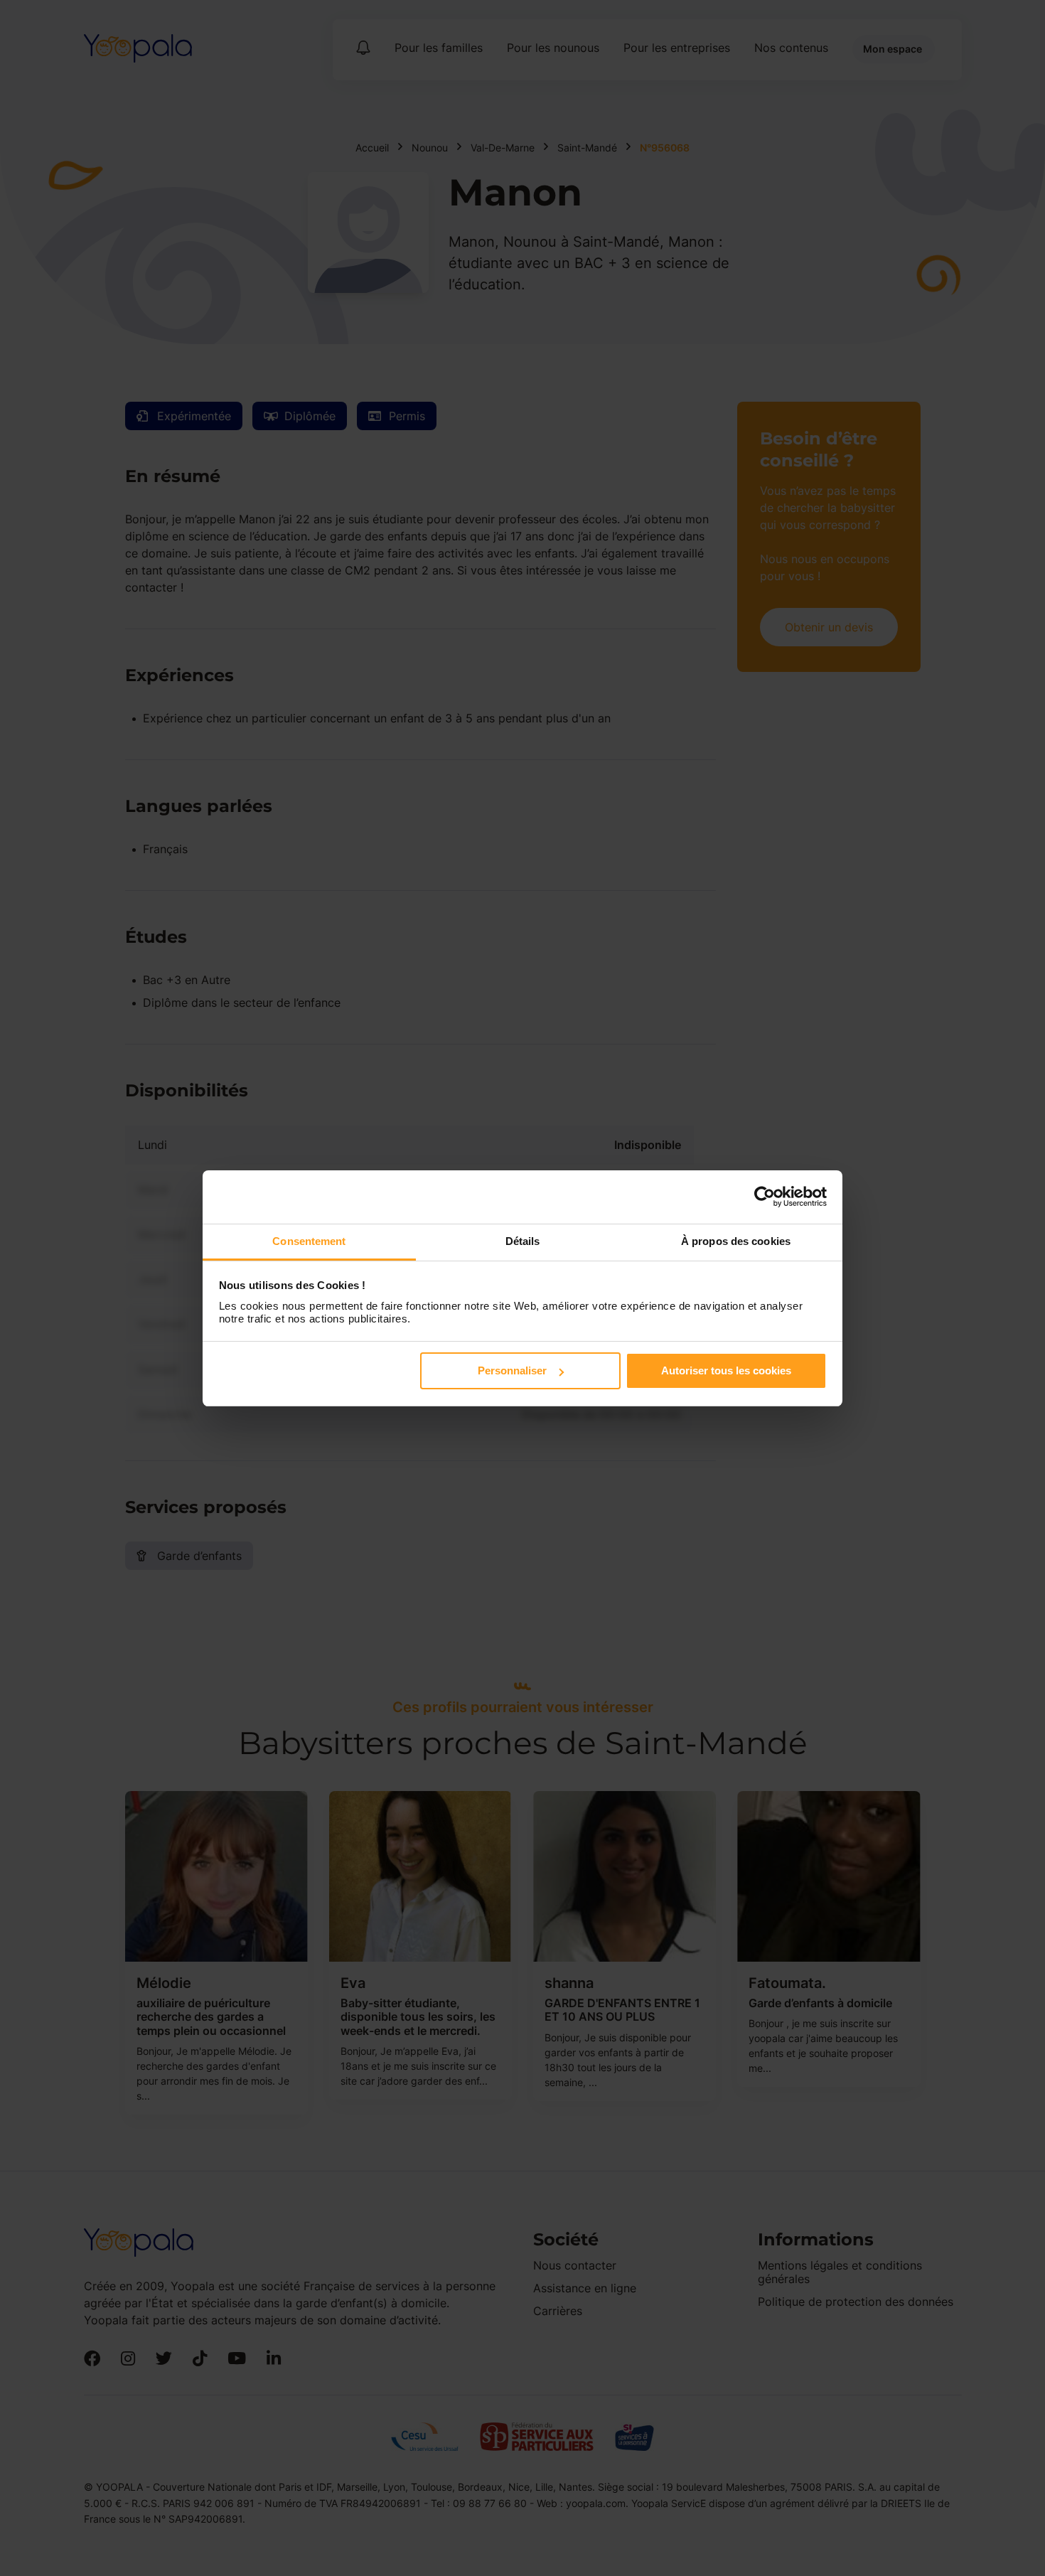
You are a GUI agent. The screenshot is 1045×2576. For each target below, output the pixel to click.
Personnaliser (512, 1370)
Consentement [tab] (309, 1241)
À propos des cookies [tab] (736, 1241)
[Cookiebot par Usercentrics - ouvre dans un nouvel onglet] (765, 1197)
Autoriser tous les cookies (726, 1370)
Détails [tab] (523, 1241)
